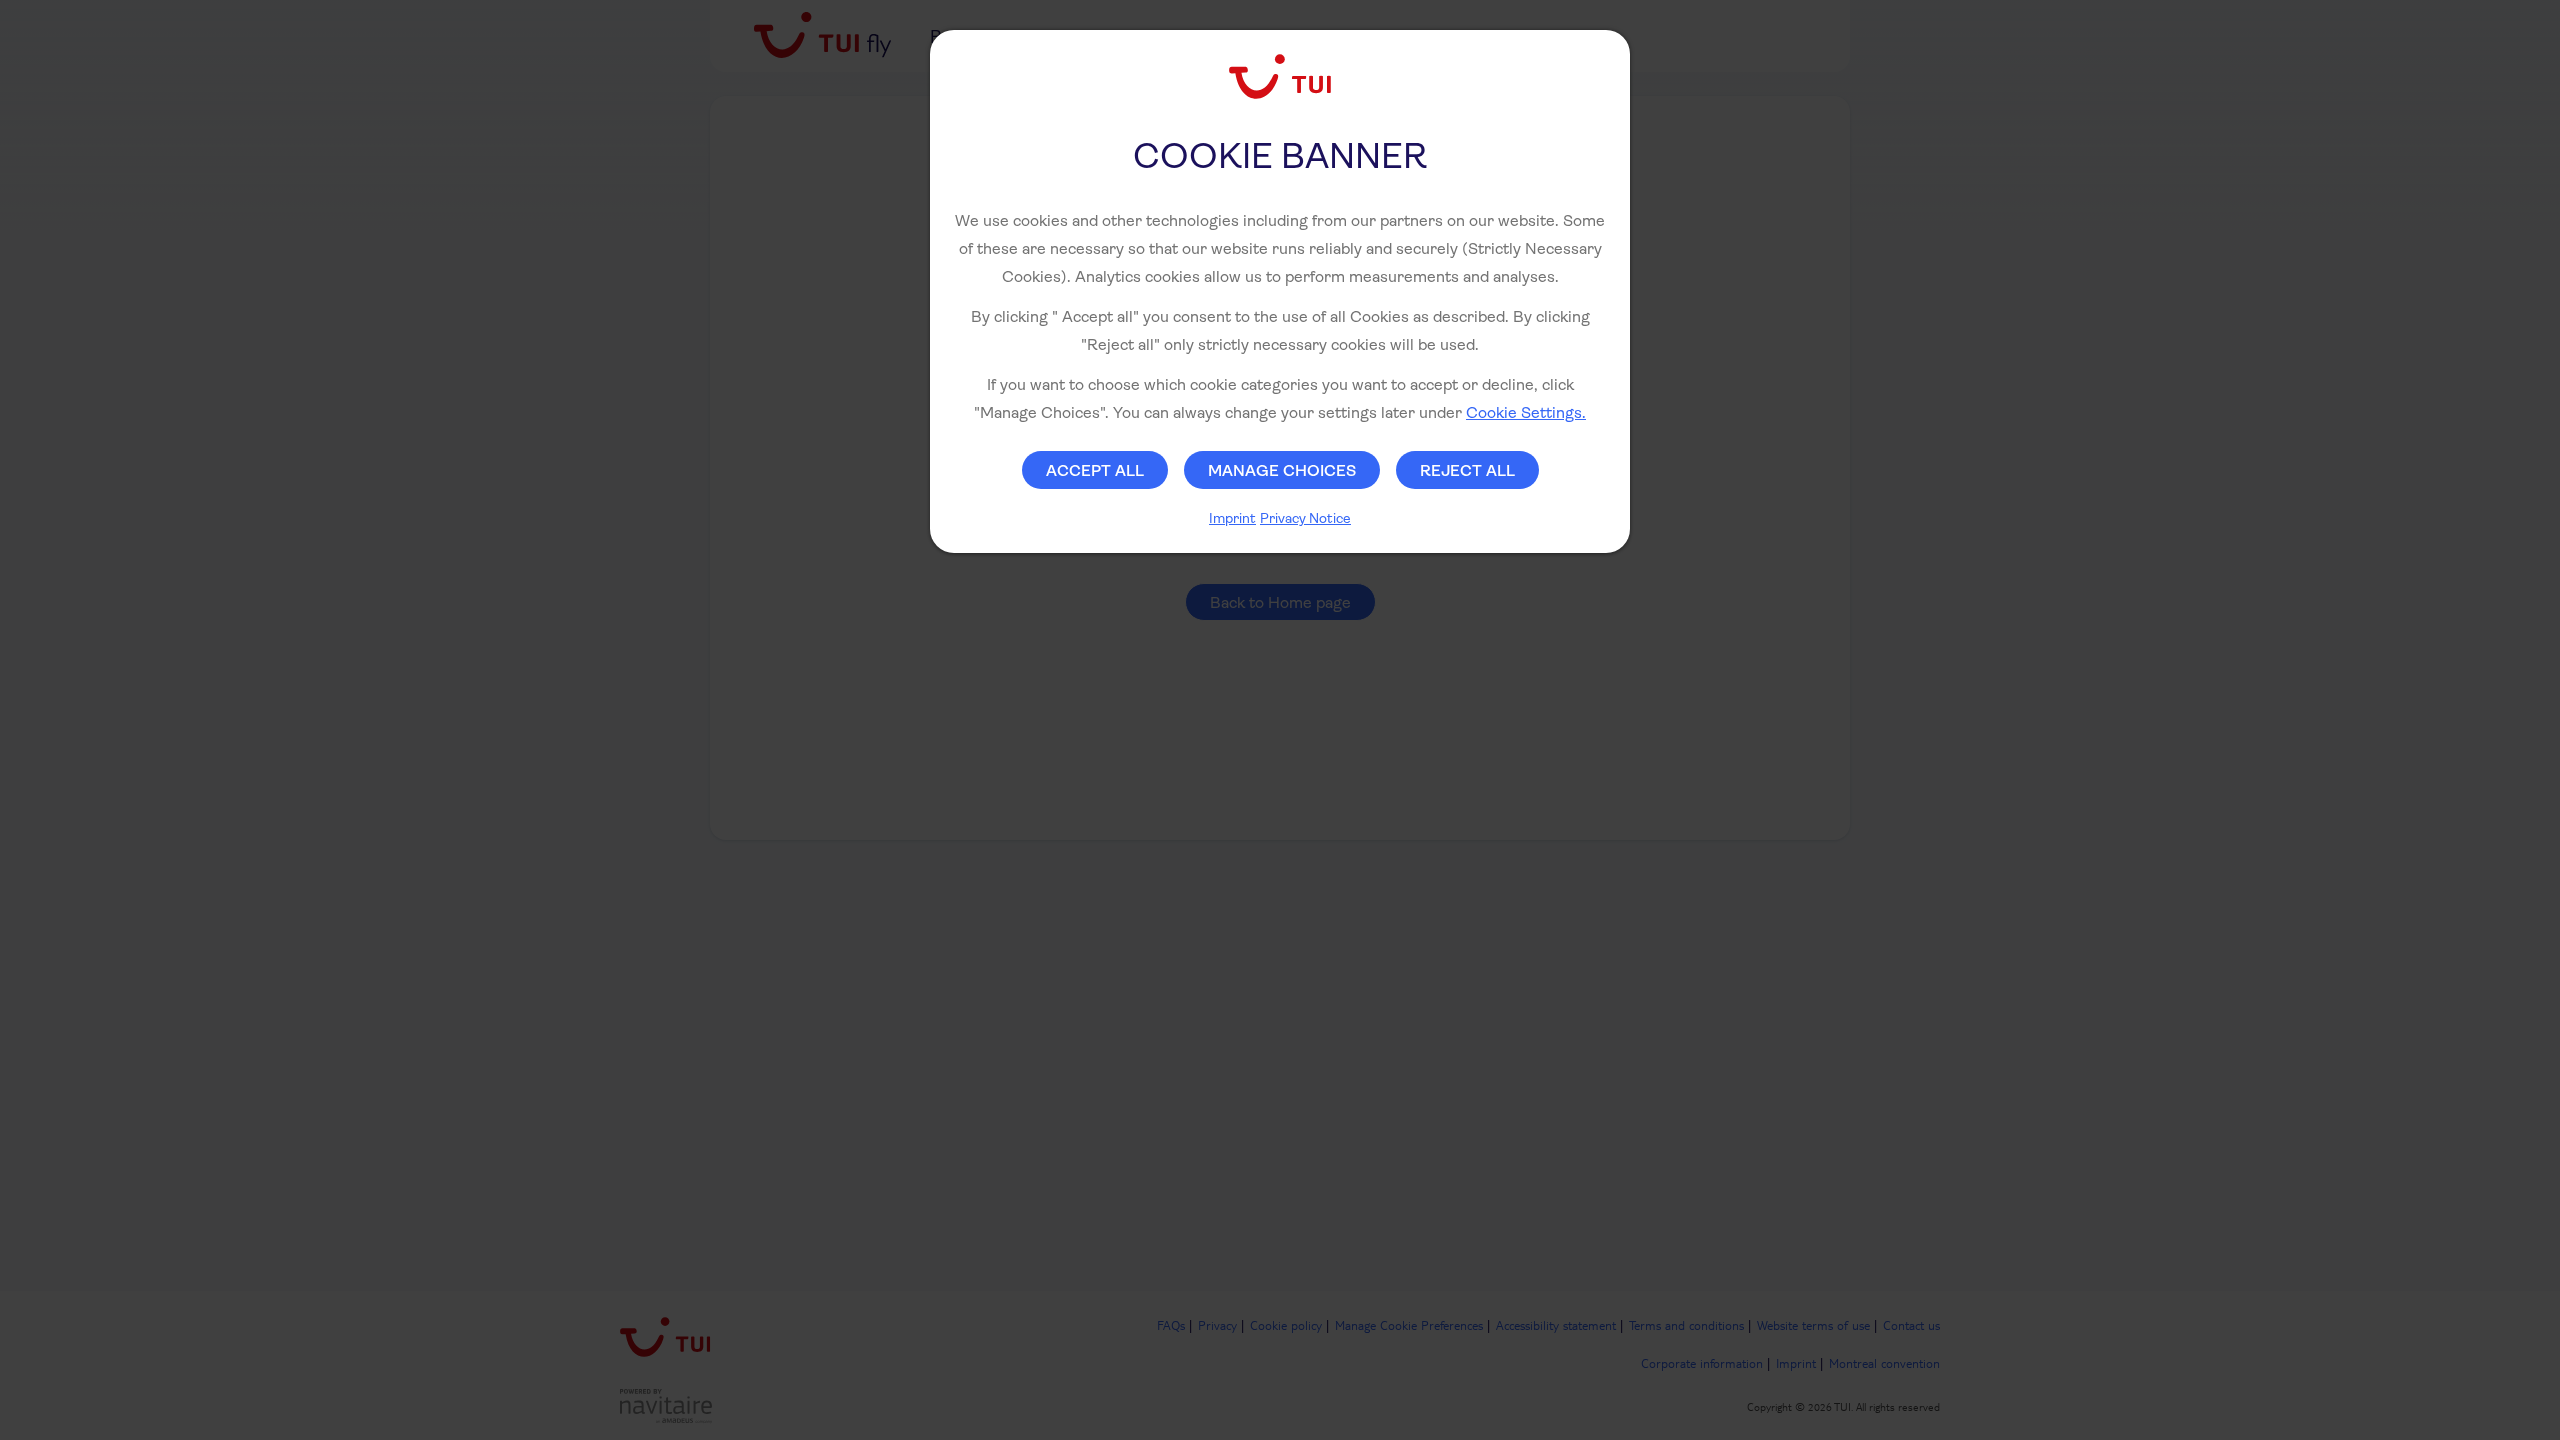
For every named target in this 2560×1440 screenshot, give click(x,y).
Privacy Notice (1305, 518)
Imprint (1232, 518)
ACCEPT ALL (1095, 470)
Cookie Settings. (1526, 412)
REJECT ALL (1467, 470)
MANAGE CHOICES (1282, 470)
